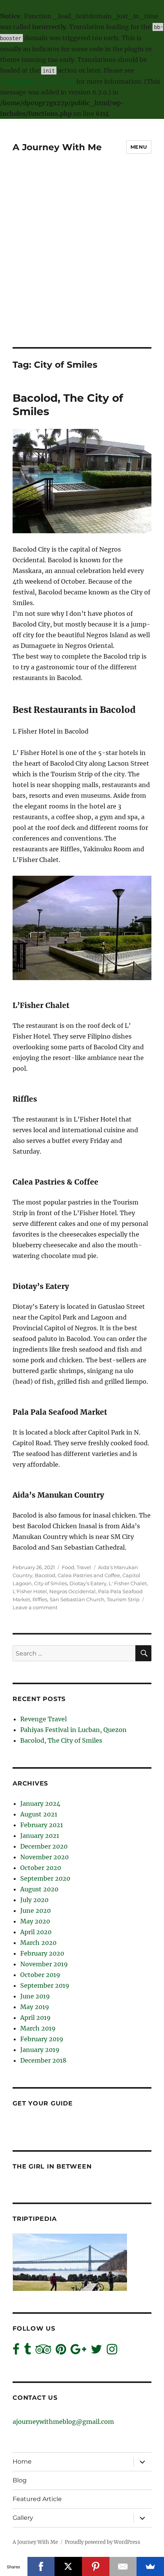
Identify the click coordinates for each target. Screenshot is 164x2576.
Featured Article (37, 2499)
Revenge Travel (43, 1719)
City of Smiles (51, 1583)
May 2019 (35, 2007)
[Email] (123, 2566)
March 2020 (38, 1943)
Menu (139, 147)
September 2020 (45, 1878)
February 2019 (42, 2039)
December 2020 (44, 1846)
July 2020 (34, 1900)
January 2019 (40, 2050)
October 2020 (41, 1868)
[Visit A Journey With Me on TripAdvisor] (43, 2351)
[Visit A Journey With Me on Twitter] (96, 2351)
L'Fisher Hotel (30, 1591)
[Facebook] (41, 2566)
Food (68, 1567)
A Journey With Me (57, 147)
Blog (20, 2480)
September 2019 (45, 1985)
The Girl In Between (52, 2166)
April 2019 (35, 2018)
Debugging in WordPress (37, 81)
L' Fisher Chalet (128, 1583)
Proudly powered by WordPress (103, 2542)
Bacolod (45, 1575)
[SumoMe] (150, 2566)
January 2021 (40, 1836)
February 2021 (42, 1825)
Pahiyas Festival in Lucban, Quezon (73, 1730)
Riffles (40, 1599)
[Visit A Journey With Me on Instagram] (112, 2351)
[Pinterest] (96, 2566)
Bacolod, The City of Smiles (61, 1740)
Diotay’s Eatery (88, 1583)
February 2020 (42, 1953)
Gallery (23, 2518)
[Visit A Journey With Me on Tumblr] (27, 2351)
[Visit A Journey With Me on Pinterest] (61, 2351)
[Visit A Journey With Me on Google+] (78, 2351)
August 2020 (39, 1889)
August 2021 (39, 1814)
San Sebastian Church (77, 1599)
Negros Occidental (72, 1591)
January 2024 (40, 1803)
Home (22, 2462)
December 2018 (43, 2060)
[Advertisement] (82, 261)
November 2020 (44, 1857)
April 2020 (36, 1932)
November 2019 (44, 1964)
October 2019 (40, 1975)
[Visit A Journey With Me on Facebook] (16, 2351)
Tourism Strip (123, 1599)
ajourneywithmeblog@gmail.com (63, 2422)
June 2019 (35, 1996)
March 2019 (38, 2028)
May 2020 (35, 1921)
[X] (68, 2566)
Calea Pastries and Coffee (89, 1575)
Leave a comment (35, 1607)
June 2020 (35, 1910)
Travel (84, 1567)
